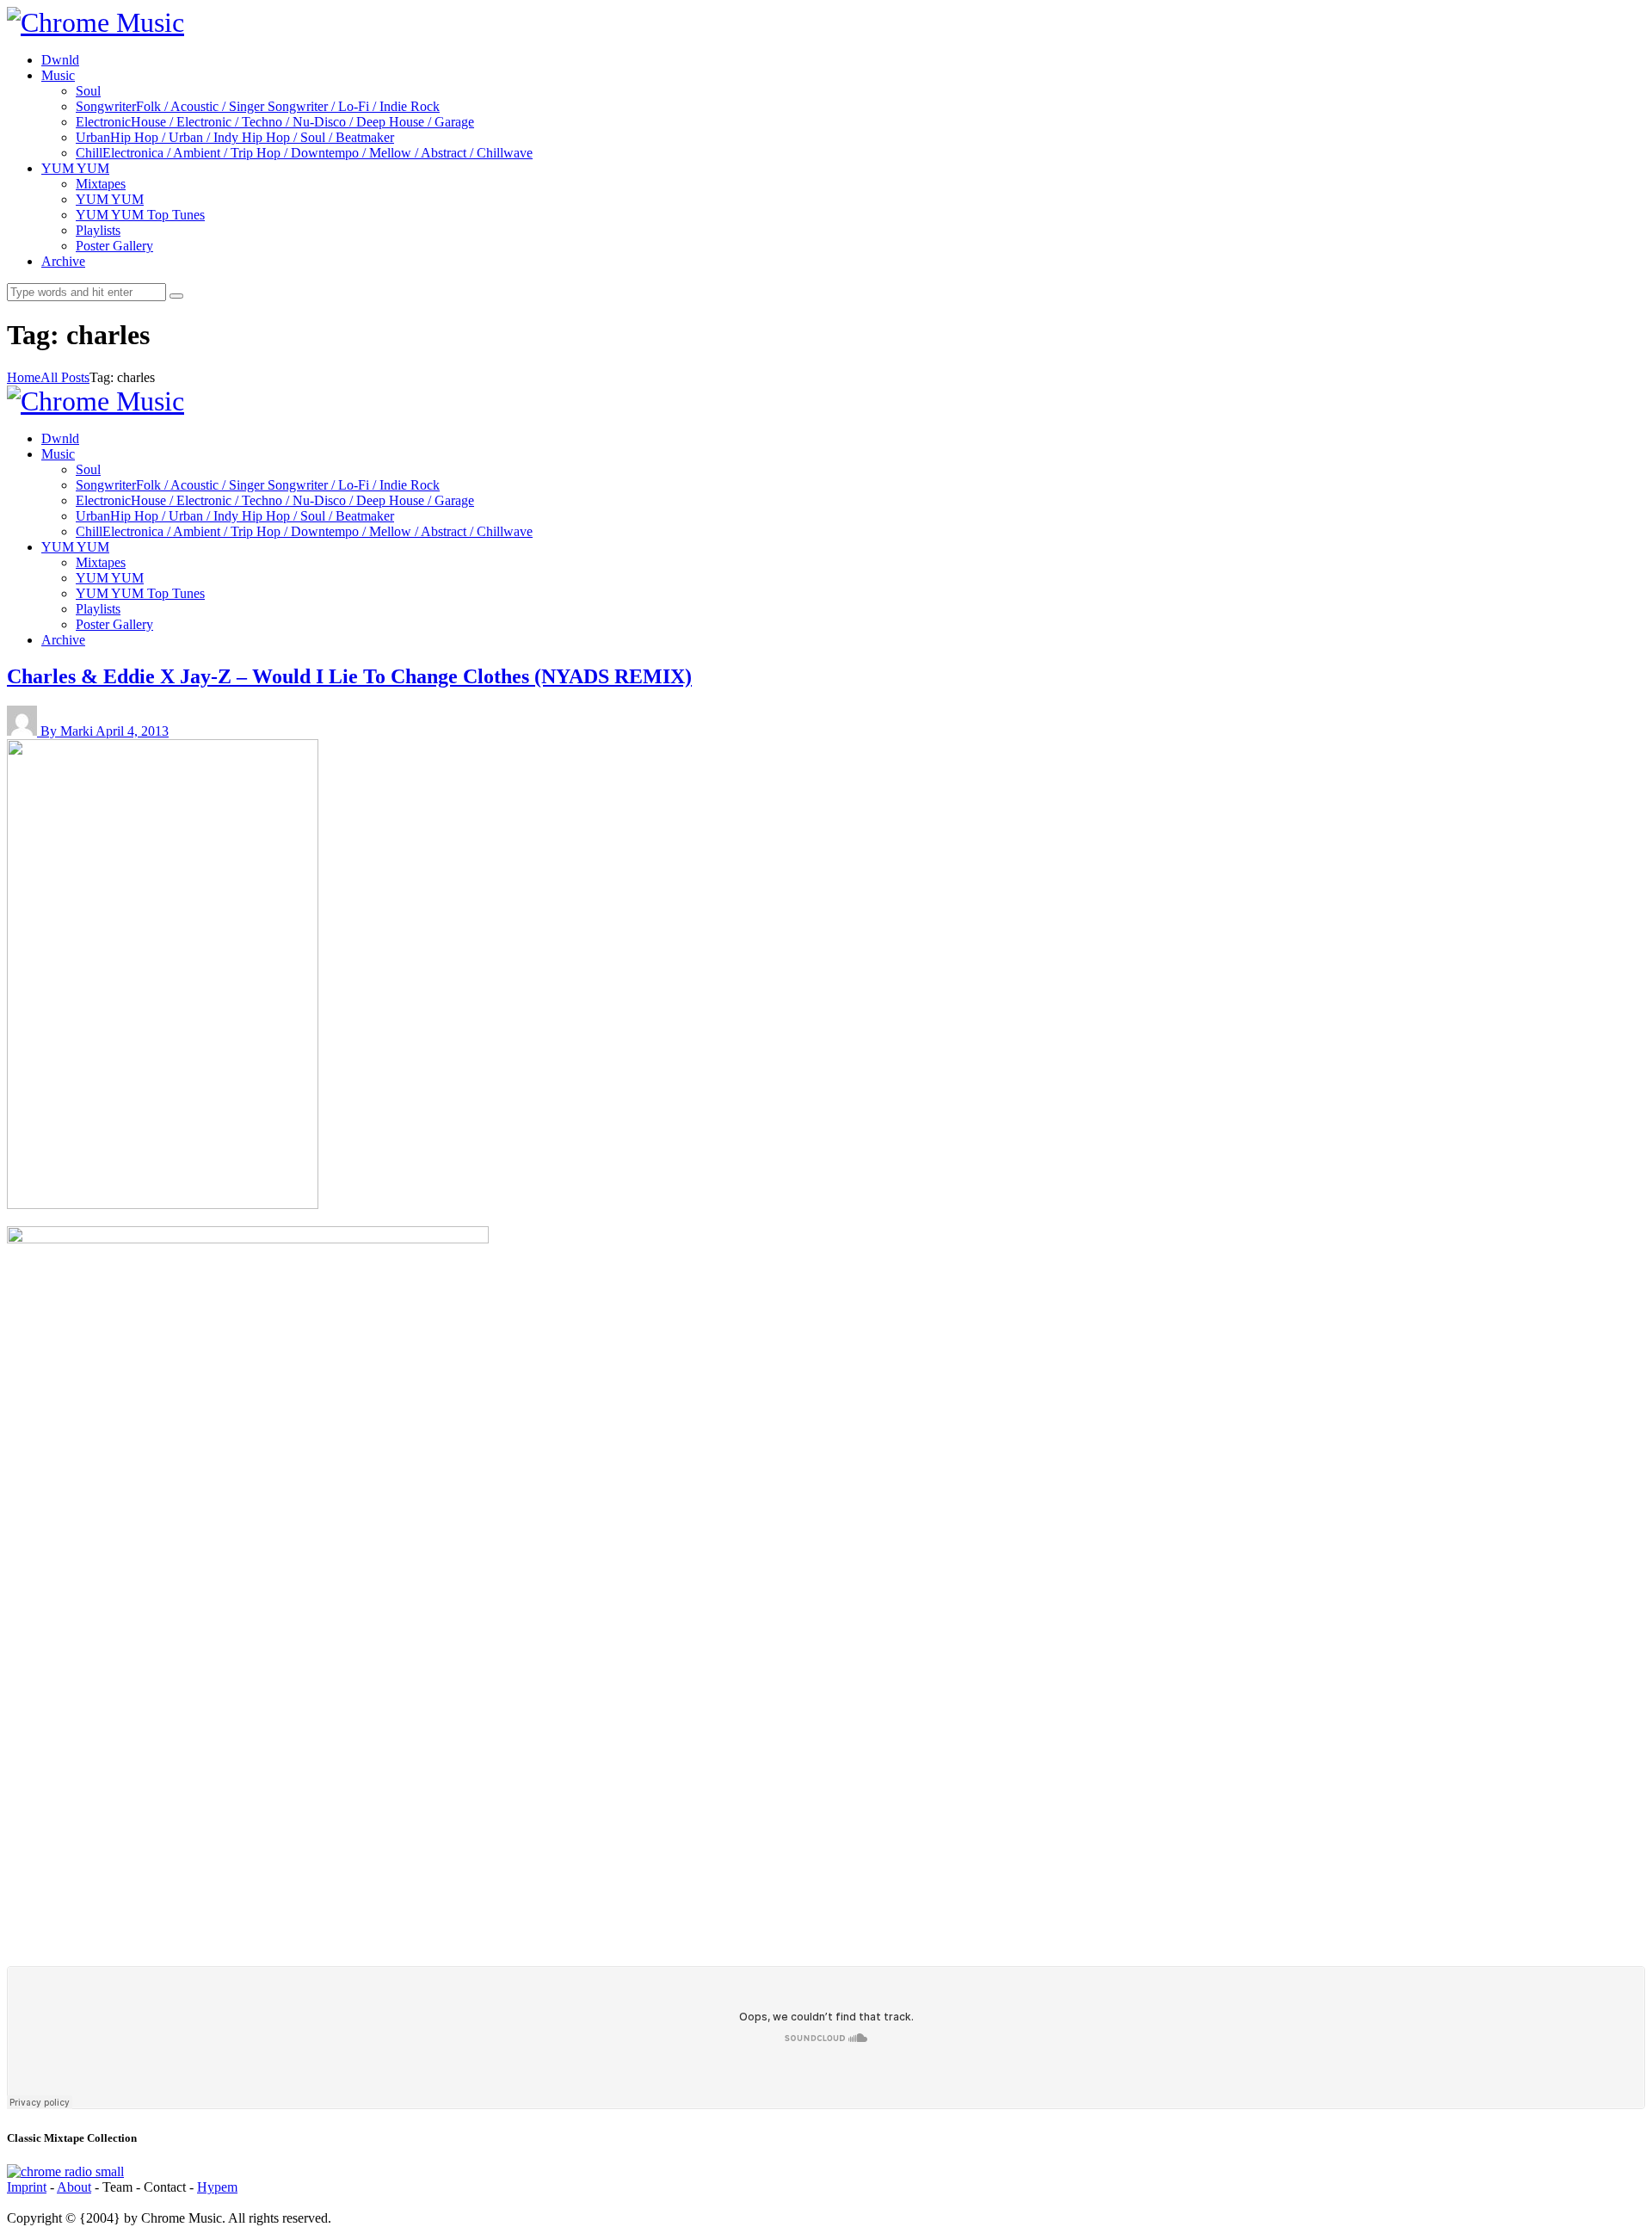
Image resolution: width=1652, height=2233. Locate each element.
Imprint (27, 2187)
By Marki (68, 731)
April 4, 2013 (132, 731)
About (74, 2187)
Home (24, 377)
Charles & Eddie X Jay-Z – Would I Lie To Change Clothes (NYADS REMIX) (349, 676)
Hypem (217, 2187)
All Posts (65, 377)
